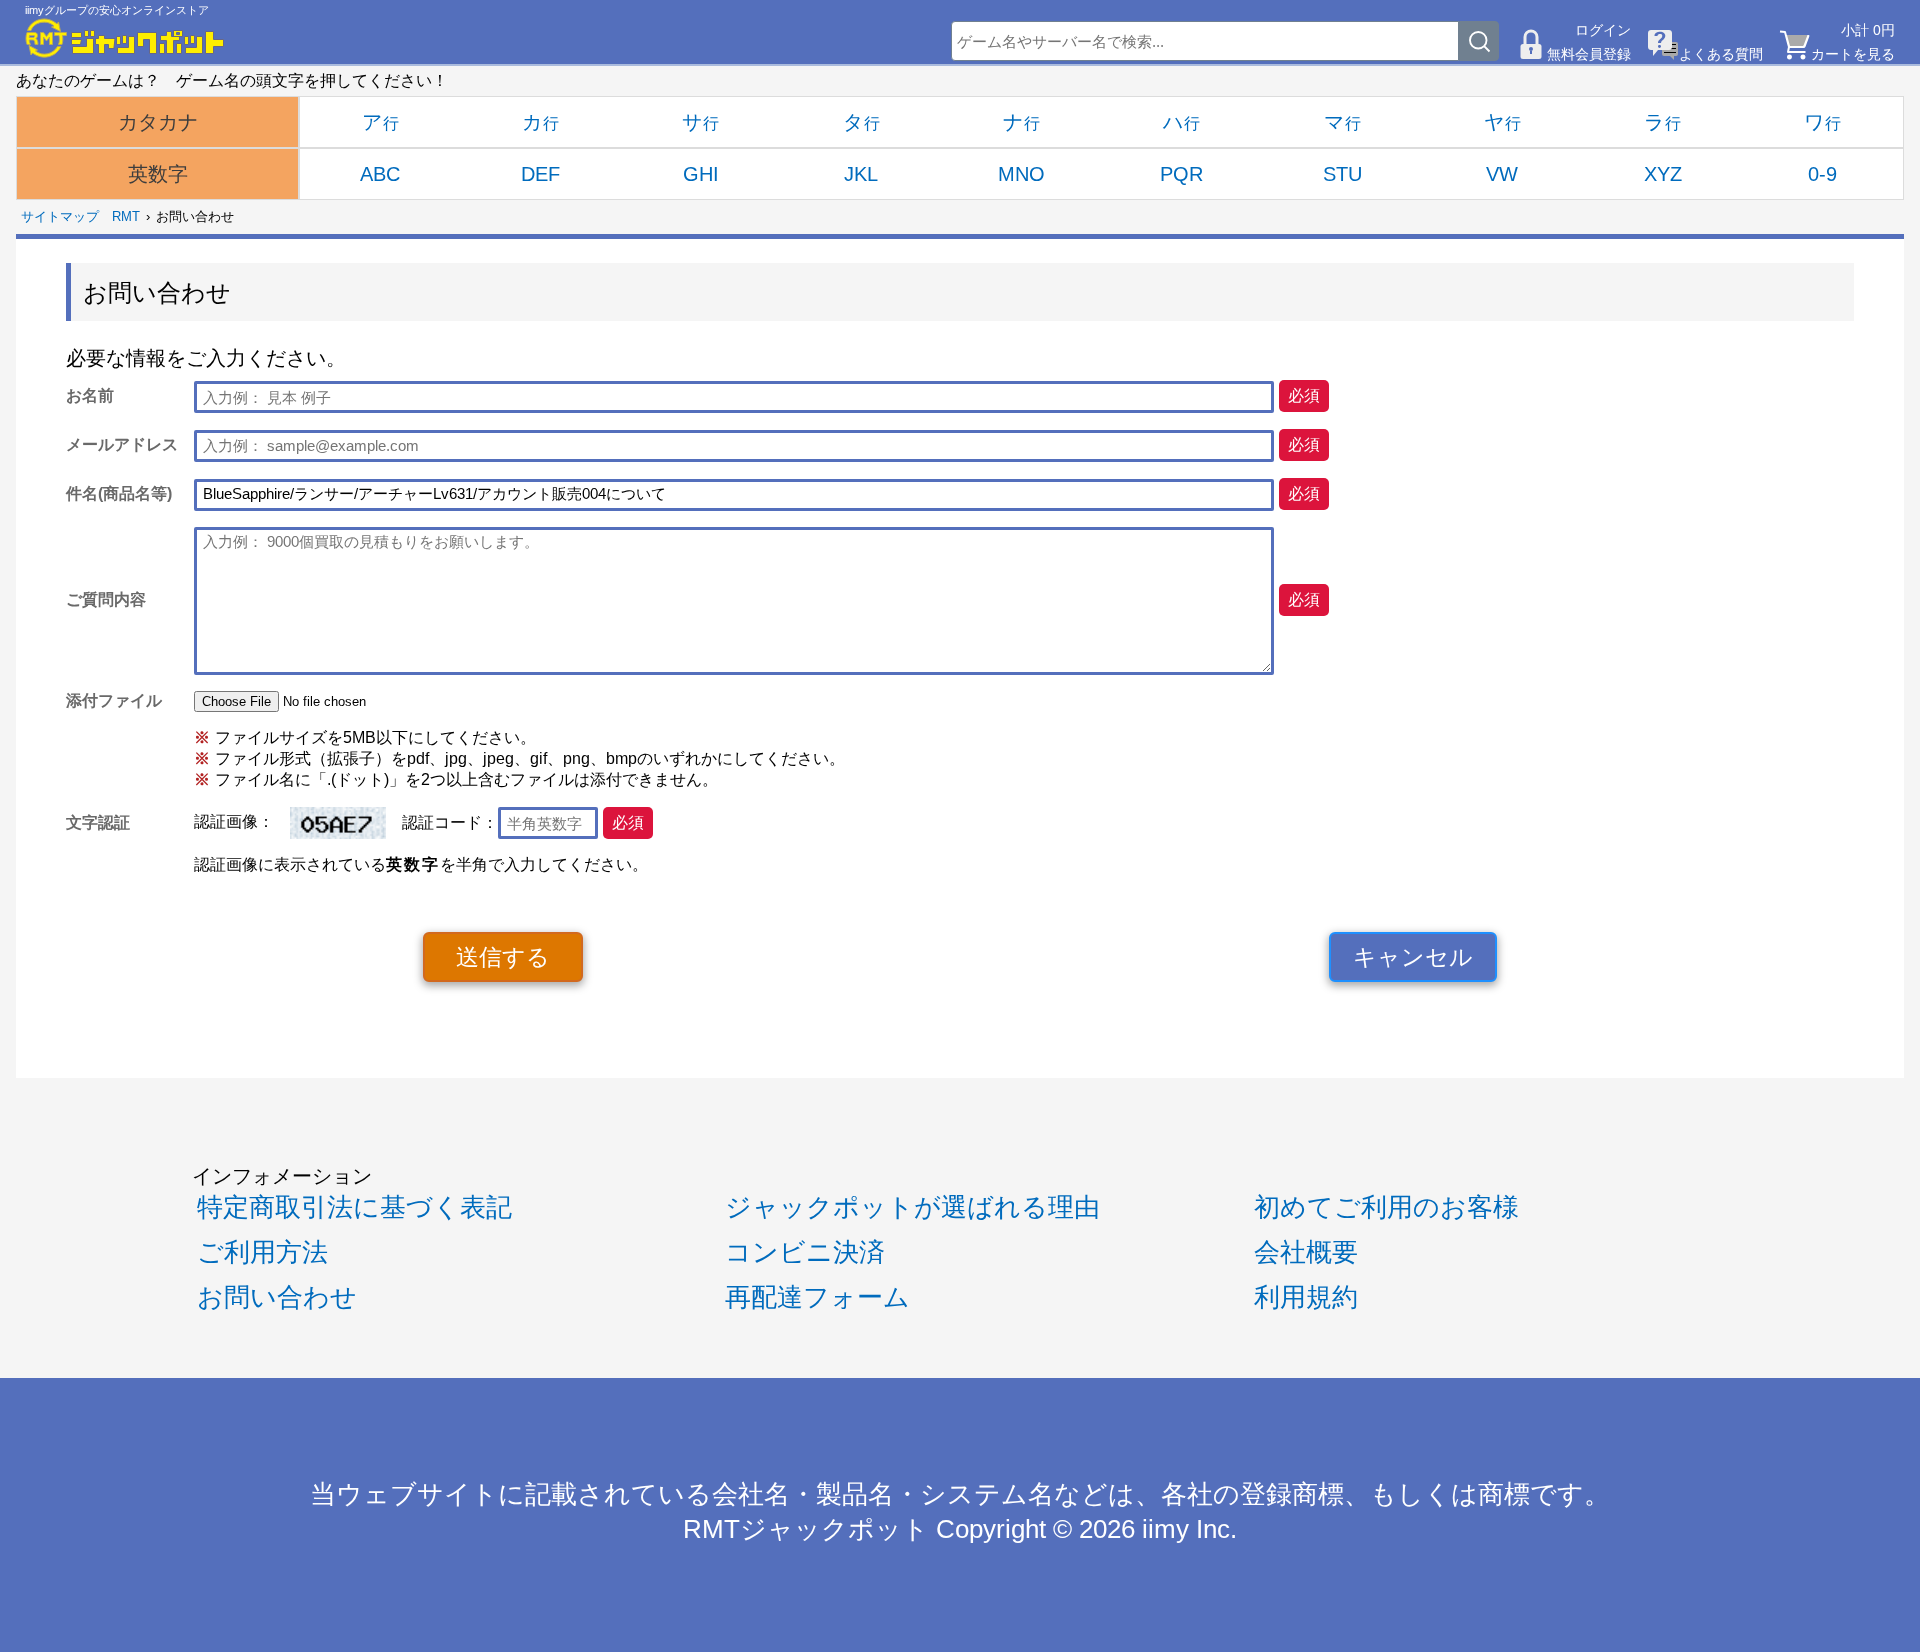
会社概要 (1306, 1252)
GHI (701, 174)
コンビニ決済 (805, 1252)
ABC (380, 174)
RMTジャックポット (806, 1529)
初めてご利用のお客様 (1386, 1207)
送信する (503, 957)
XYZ (1663, 174)
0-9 (1822, 174)
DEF (540, 174)
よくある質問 (1721, 54)
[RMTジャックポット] (125, 38)
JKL (861, 174)
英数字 (158, 174)
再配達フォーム (817, 1297)
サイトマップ (60, 216)
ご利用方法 (262, 1252)
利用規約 (1306, 1297)
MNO (1021, 174)
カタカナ (158, 122)
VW (1502, 174)
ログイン (1603, 30)
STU (1342, 174)
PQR (1181, 174)
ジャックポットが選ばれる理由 (912, 1207)
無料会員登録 (1589, 54)
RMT (126, 216)
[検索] (1479, 41)
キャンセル (1413, 957)
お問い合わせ (277, 1297)
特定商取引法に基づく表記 (354, 1207)
